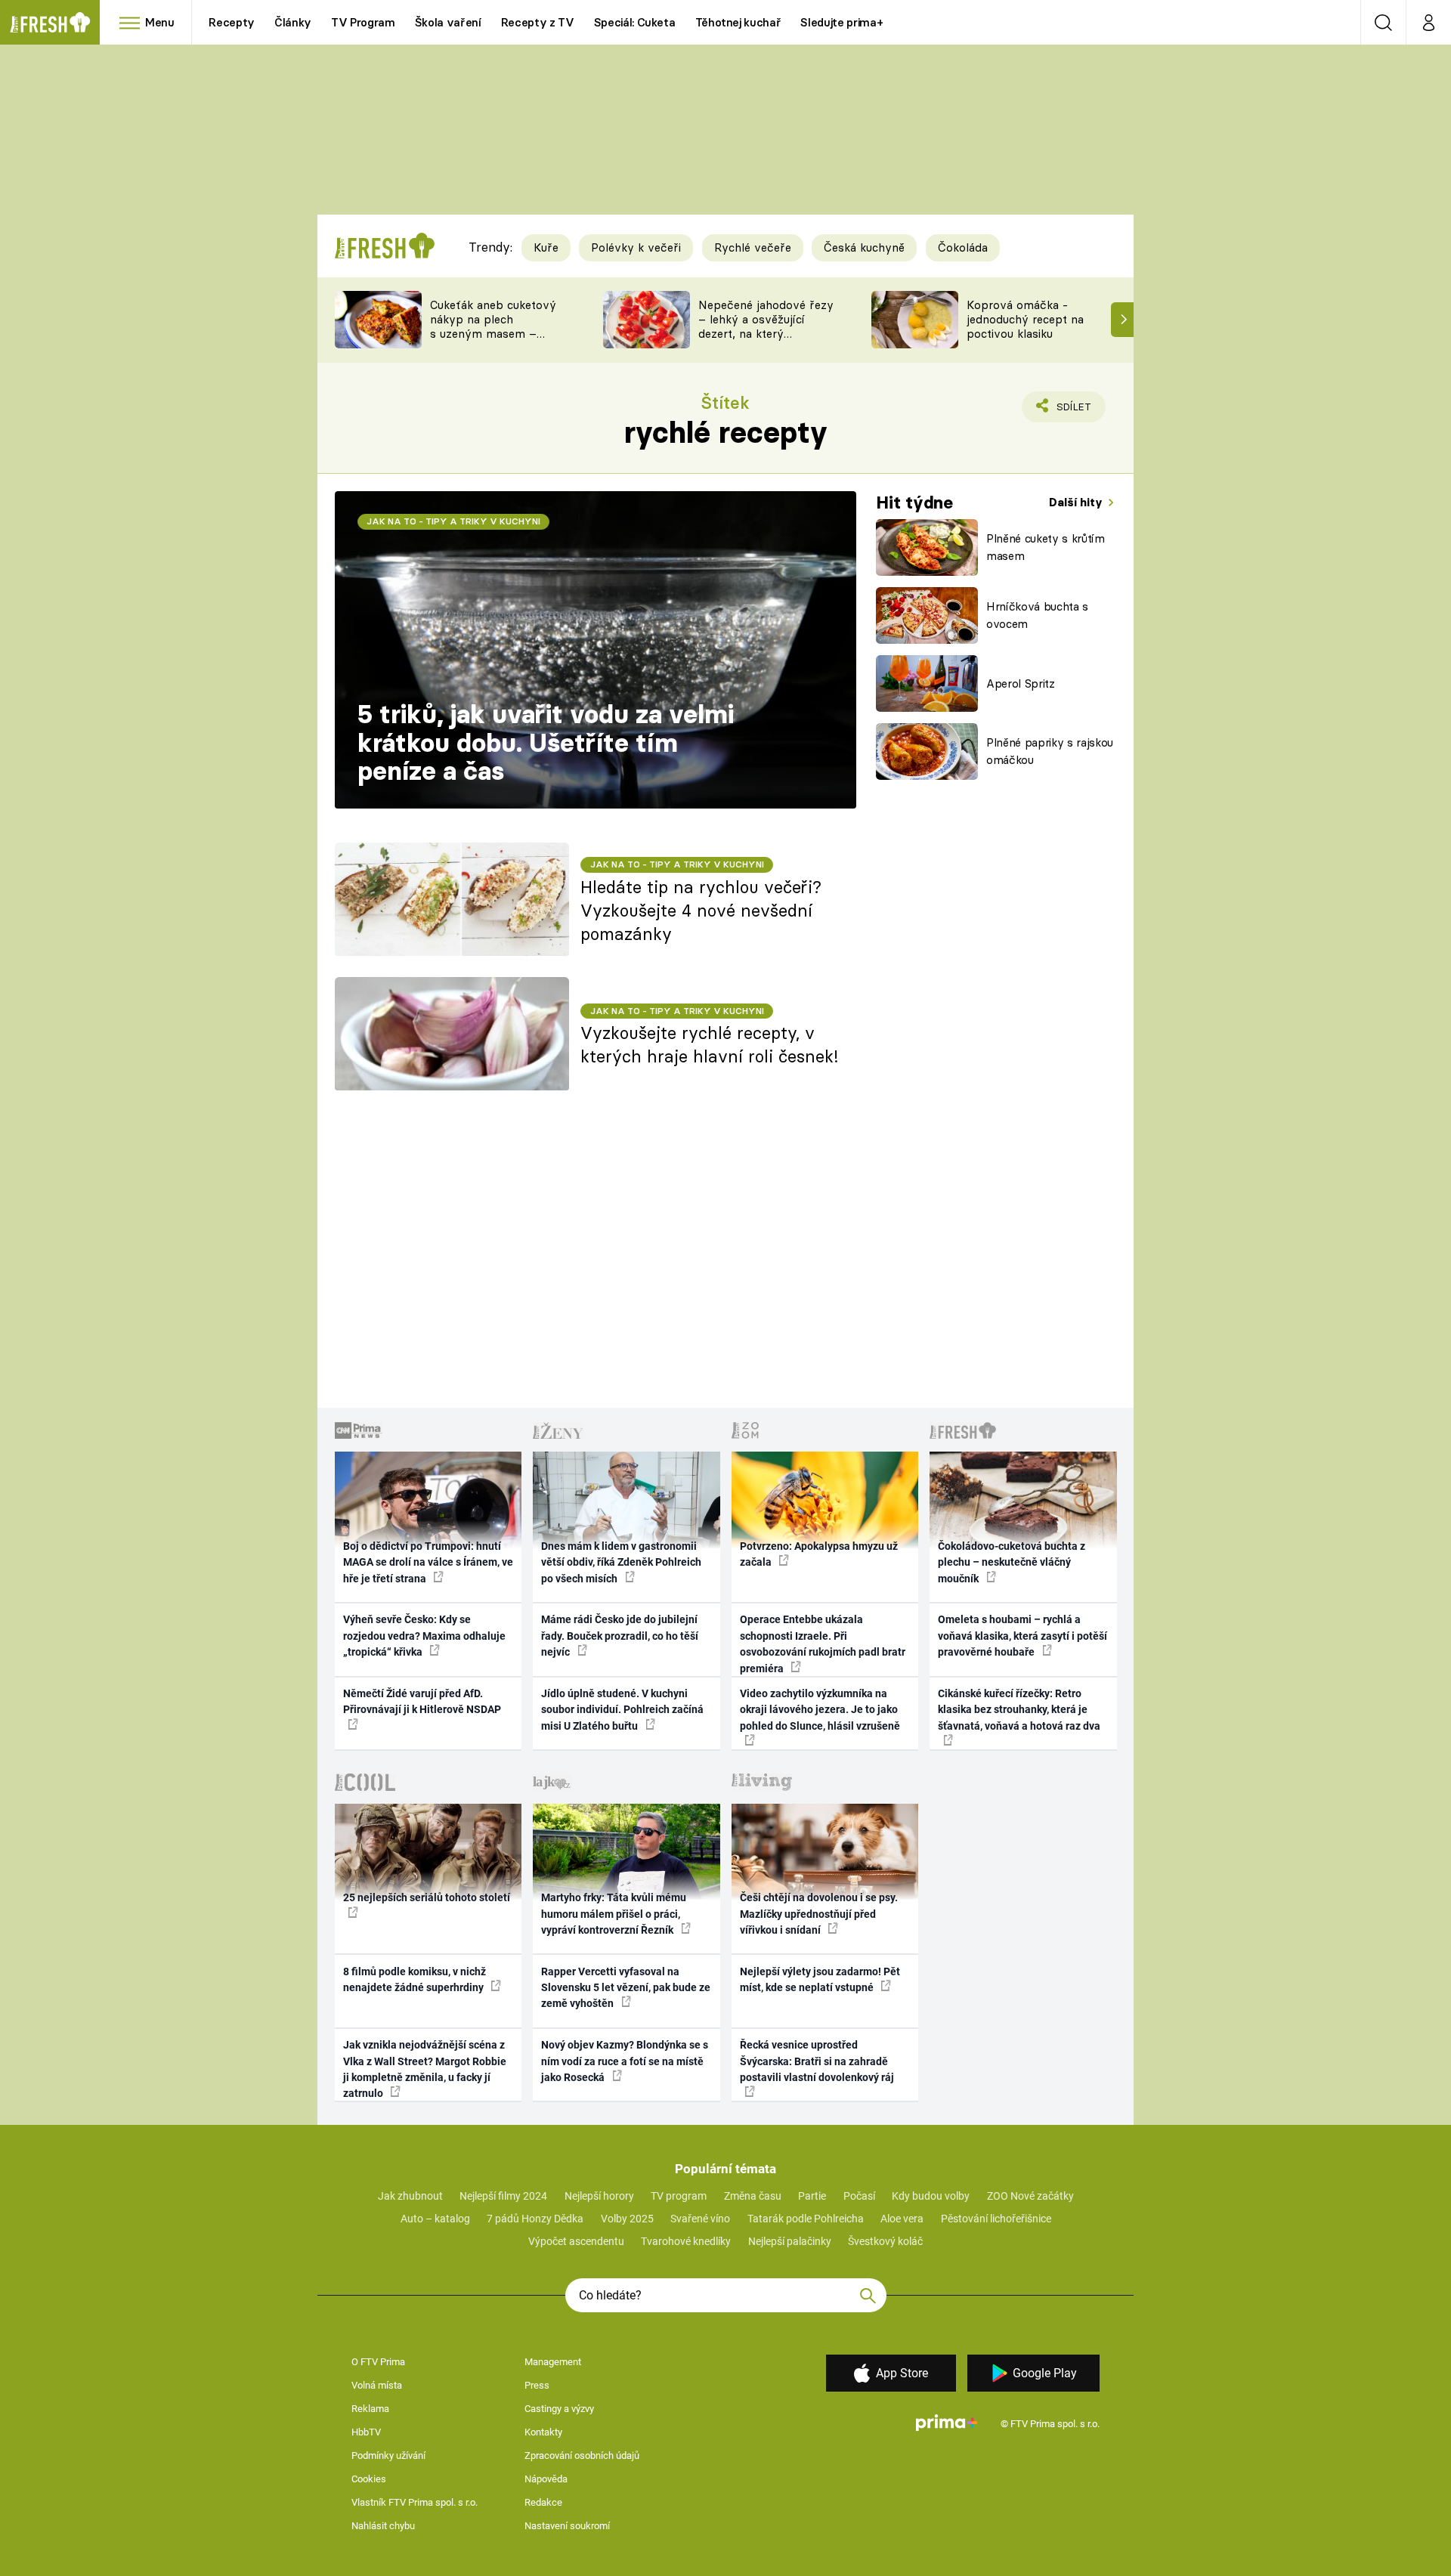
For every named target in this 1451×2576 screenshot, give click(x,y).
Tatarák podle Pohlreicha (806, 2219)
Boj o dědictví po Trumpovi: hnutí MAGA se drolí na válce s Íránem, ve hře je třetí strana (428, 1562)
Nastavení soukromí (567, 2526)
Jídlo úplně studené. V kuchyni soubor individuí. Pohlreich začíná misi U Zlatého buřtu (622, 1710)
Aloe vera (902, 2219)
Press (537, 2385)
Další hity (1077, 502)
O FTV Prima (378, 2362)
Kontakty (543, 2432)
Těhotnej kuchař (738, 22)
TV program (679, 2196)
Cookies (369, 2479)
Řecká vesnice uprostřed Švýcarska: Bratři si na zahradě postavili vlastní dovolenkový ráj (817, 2061)
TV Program (363, 22)
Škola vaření (448, 22)
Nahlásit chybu (383, 2526)
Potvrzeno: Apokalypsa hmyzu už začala (819, 1554)
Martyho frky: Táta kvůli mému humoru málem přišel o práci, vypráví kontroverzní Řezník (614, 1914)
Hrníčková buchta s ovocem (1037, 615)
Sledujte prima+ (842, 22)
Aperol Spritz (1021, 683)
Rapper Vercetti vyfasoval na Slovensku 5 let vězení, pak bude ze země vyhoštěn (626, 1988)
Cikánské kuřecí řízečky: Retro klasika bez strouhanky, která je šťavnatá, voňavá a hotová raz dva (1019, 1710)
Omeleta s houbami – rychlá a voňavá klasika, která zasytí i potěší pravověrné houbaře (1023, 1636)
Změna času (753, 2196)
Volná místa (377, 2385)
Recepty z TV (538, 22)
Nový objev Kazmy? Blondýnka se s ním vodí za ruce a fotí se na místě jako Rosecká (625, 2061)
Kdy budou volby (931, 2196)
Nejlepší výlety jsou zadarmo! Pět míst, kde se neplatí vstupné (820, 1979)
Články (293, 22)
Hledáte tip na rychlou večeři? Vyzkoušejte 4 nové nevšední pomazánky (701, 911)
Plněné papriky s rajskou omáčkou (1050, 751)
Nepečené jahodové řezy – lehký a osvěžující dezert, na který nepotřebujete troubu (766, 326)
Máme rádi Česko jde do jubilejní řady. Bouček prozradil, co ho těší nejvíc (620, 1636)
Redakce (543, 2502)
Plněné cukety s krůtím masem (1046, 547)
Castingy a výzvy (559, 2409)
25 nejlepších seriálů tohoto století (427, 1897)
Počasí (859, 2196)
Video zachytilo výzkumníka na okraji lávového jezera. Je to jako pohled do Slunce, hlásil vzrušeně (820, 1710)
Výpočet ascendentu (576, 2241)
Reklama (370, 2409)
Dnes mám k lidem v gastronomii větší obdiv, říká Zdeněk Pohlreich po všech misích (621, 1562)
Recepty (232, 22)
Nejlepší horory (599, 2196)
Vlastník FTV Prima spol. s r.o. (415, 2502)
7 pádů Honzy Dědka (535, 2219)
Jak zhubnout (410, 2196)
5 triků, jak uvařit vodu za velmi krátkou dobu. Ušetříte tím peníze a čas (546, 742)
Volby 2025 (627, 2219)
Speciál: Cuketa (635, 22)
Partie (812, 2196)
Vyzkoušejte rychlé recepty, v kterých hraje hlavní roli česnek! (710, 1045)
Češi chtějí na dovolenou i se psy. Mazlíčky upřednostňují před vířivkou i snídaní (819, 1914)
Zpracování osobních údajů (582, 2455)
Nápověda (546, 2479)
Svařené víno (700, 2219)
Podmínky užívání (388, 2455)
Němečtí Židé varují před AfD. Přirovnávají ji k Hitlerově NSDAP (422, 1701)
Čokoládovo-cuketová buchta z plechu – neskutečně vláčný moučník (1012, 1562)
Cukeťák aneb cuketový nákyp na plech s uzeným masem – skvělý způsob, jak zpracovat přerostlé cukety (493, 340)
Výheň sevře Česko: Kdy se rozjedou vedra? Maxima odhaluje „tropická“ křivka (424, 1636)
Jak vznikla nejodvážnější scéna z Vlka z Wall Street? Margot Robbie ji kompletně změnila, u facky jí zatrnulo (425, 2069)
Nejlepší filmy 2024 (503, 2196)
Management (553, 2362)
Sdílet (1071, 411)
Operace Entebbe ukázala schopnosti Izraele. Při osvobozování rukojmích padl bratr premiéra (823, 1644)
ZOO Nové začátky (1030, 2196)
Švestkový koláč (885, 2241)
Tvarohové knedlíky (686, 2241)
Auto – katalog (435, 2219)
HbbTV (366, 2432)
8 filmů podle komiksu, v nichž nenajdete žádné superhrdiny (415, 1979)
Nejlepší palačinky (790, 2241)
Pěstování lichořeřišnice (996, 2219)
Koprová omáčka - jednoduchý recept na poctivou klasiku (1025, 319)
